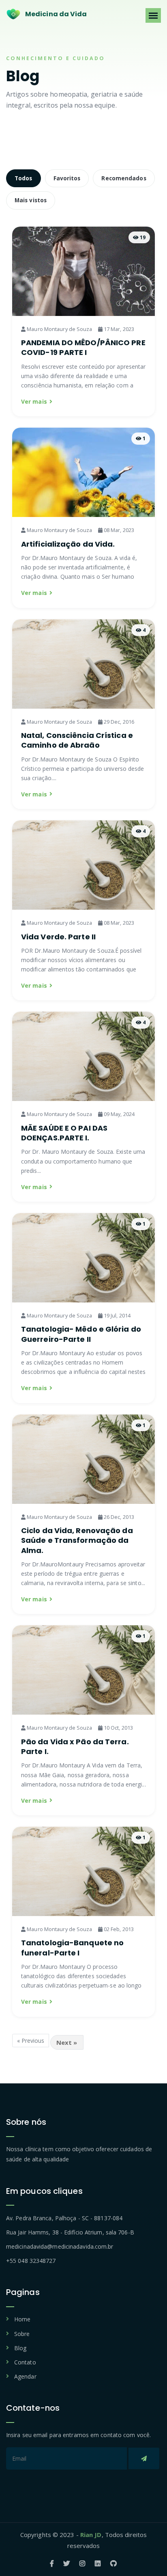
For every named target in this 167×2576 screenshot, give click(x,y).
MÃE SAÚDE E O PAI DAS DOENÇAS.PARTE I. (64, 1133)
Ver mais (34, 401)
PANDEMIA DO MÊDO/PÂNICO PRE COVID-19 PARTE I (83, 347)
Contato (25, 2362)
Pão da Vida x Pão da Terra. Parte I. (75, 1747)
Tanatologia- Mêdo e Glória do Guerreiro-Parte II (81, 1334)
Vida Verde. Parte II (58, 937)
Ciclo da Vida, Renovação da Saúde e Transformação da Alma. (77, 1540)
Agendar (25, 2376)
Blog (20, 2348)
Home (22, 2319)
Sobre (22, 2334)
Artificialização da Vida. (68, 544)
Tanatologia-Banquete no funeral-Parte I (72, 1948)
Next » (67, 2042)
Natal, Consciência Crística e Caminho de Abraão (77, 740)
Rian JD (91, 2535)
